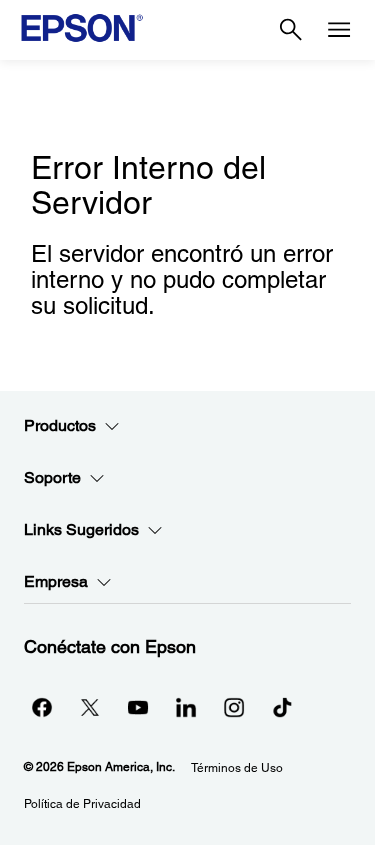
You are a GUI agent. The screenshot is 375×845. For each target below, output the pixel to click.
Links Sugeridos (81, 529)
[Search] (291, 30)
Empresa (56, 581)
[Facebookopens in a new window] (42, 707)
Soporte (52, 477)
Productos (60, 425)
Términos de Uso (237, 768)
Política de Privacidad (82, 804)
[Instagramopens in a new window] (234, 707)
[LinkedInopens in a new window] (186, 707)
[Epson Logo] (82, 28)
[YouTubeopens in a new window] (138, 707)
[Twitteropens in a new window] (90, 707)
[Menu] (339, 30)
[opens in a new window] (282, 707)
